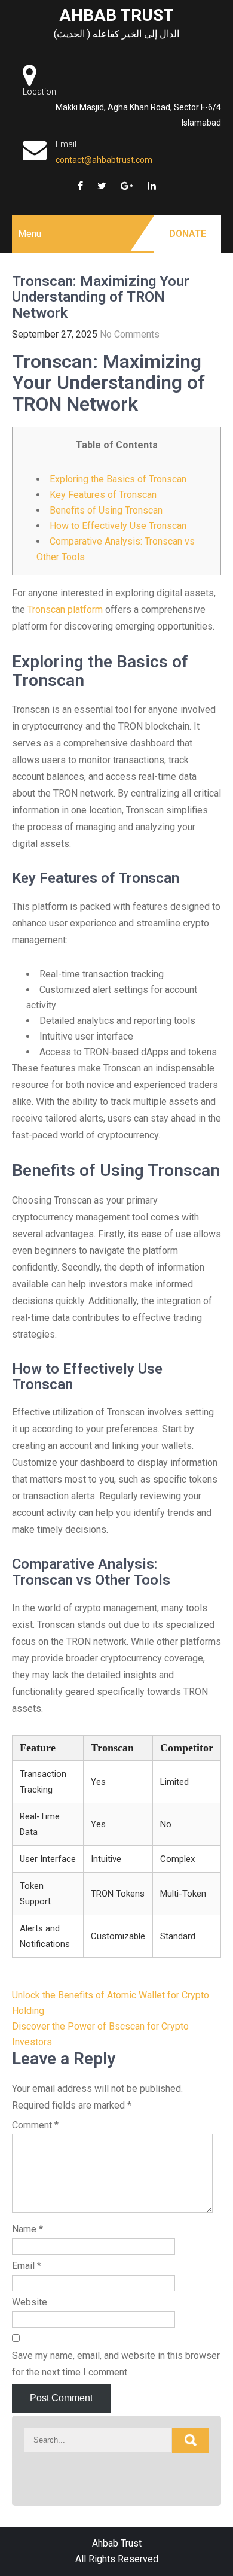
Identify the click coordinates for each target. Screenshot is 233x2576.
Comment (35, 2125)
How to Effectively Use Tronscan (118, 526)
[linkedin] (152, 186)
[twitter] (102, 186)
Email (27, 2266)
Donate (188, 234)
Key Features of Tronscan (103, 495)
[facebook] (80, 186)
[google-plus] (127, 186)
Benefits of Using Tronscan (106, 510)
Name (27, 2229)
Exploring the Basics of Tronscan (118, 479)
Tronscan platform (65, 610)
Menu (30, 234)
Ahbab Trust (116, 15)
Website (30, 2302)
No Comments (130, 334)
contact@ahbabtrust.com (104, 160)
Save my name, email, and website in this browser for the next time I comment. (116, 2364)
